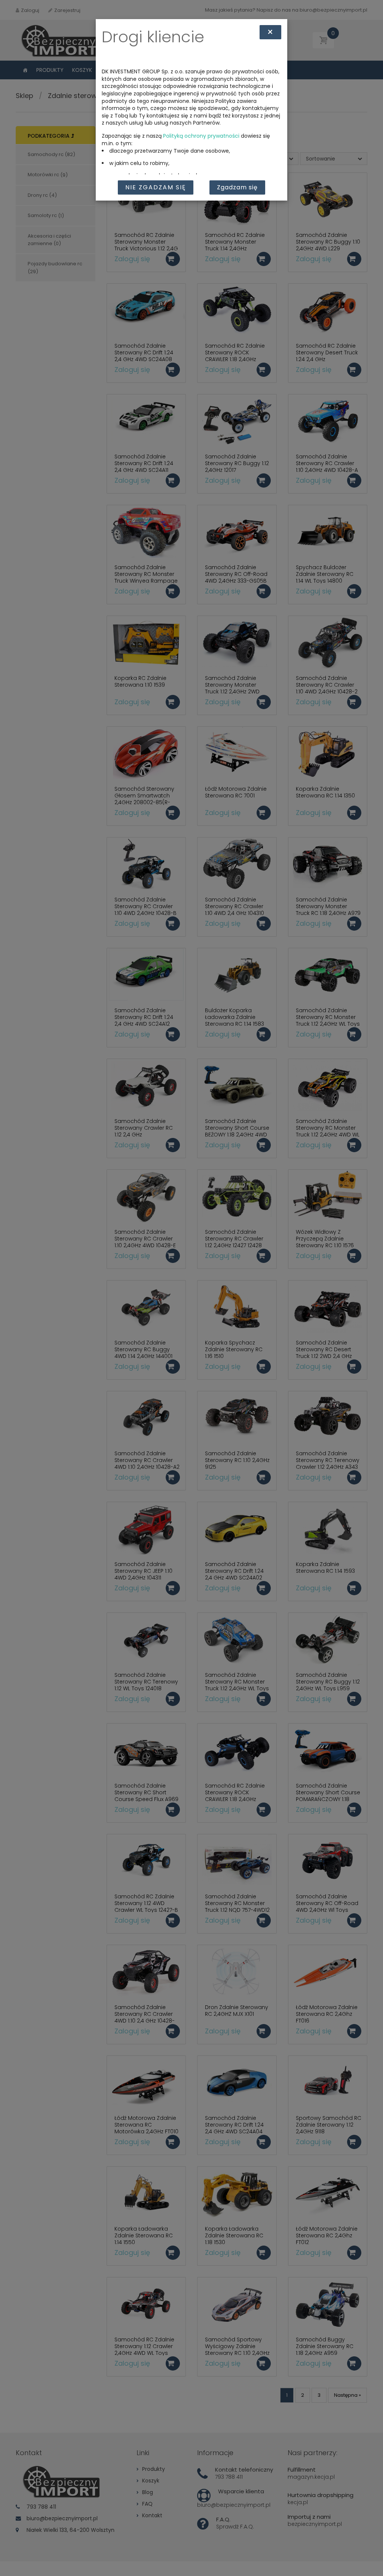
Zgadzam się (237, 187)
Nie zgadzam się (156, 187)
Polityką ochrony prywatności (201, 136)
